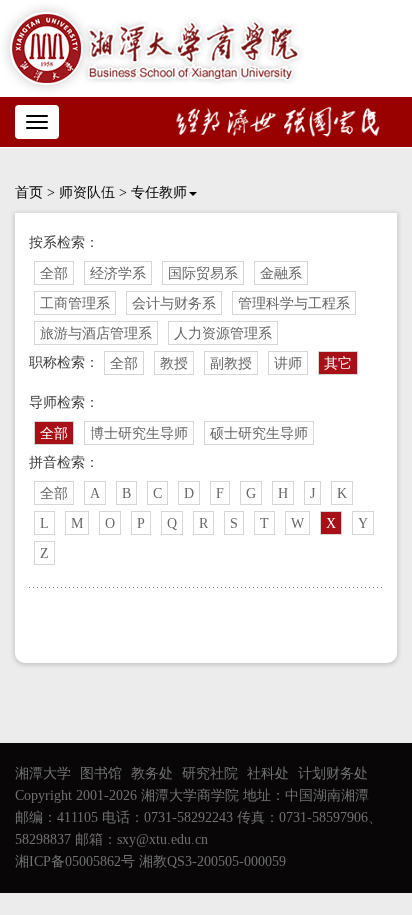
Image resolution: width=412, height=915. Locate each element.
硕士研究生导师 (259, 433)
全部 (54, 273)
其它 (338, 363)
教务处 (152, 773)
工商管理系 (75, 303)
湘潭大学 (43, 773)
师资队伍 (87, 192)
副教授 (231, 363)
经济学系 (118, 273)
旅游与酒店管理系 (96, 333)
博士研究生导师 (139, 433)
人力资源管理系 (223, 333)
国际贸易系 (203, 273)
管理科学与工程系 (294, 303)
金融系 (281, 273)
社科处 (268, 773)
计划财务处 (333, 773)
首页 (29, 192)
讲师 (288, 363)
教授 (174, 363)
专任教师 (159, 192)
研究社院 (210, 773)
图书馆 (101, 773)
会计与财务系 (174, 303)
